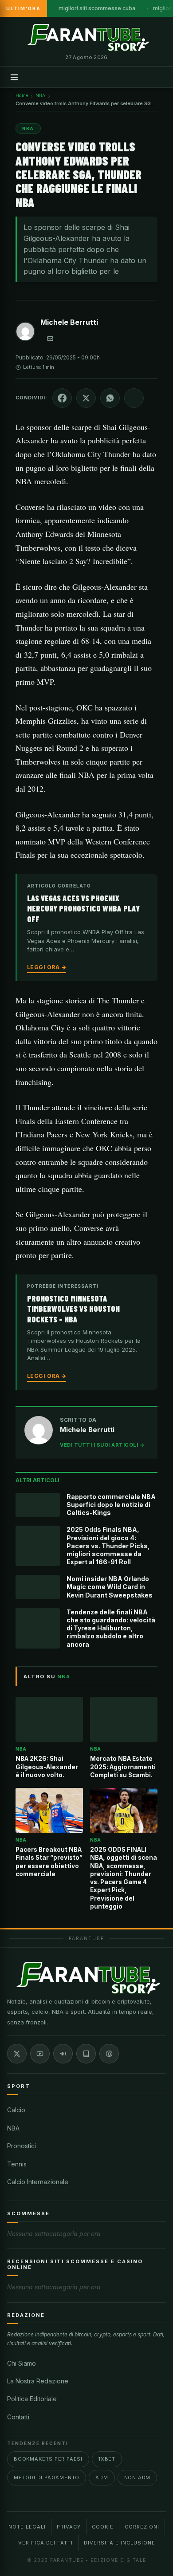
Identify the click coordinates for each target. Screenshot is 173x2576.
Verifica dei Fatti (45, 2543)
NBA (13, 2128)
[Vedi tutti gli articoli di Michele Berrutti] (25, 333)
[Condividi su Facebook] (62, 398)
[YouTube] (40, 2054)
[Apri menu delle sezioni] (14, 77)
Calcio (16, 2110)
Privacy (69, 2527)
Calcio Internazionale (38, 2182)
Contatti (18, 2417)
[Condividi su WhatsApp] (110, 398)
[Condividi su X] (86, 398)
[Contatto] (50, 339)
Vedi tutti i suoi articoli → (102, 1445)
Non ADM (138, 2477)
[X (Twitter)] (17, 2054)
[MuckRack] (86, 2054)
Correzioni (142, 2527)
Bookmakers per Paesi (48, 2459)
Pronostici (22, 2146)
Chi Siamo (22, 2363)
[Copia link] (134, 398)
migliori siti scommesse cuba (97, 8)
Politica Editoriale (32, 2399)
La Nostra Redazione (38, 2381)
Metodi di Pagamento (47, 2477)
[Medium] (63, 2054)
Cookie (103, 2527)
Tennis (17, 2164)
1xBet (107, 2459)
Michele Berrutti (69, 322)
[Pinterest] (109, 2054)
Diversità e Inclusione (120, 2543)
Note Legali (27, 2527)
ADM (102, 2477)
